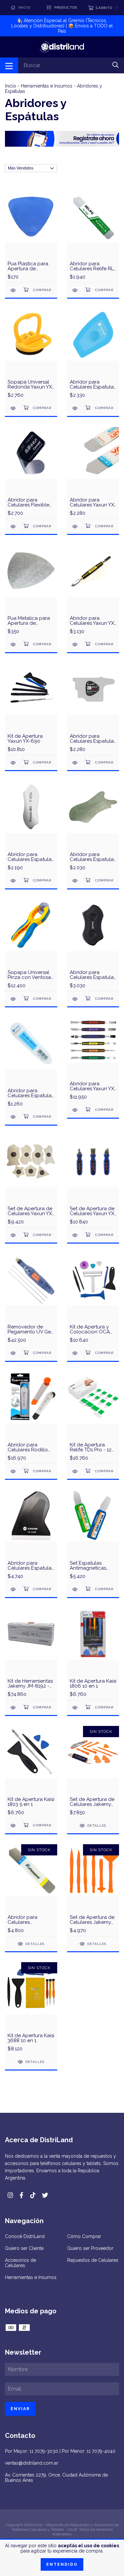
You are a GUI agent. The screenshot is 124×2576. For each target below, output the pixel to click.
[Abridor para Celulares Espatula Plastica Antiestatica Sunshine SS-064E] (14, 1589)
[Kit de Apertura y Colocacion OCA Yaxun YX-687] (76, 1353)
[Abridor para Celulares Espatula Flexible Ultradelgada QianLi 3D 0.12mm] (76, 763)
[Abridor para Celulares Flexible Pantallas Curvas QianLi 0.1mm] (14, 526)
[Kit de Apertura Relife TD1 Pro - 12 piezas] (76, 1471)
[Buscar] (116, 65)
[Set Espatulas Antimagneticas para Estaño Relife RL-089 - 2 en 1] (76, 1589)
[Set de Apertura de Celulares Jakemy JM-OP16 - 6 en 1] (93, 1890)
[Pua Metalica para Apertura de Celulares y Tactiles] (14, 644)
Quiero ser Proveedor (90, 2248)
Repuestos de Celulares (93, 2260)
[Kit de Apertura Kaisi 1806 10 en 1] (76, 1708)
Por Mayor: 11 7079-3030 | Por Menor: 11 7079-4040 (60, 2451)
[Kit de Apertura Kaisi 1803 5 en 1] (14, 1826)
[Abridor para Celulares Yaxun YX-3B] (76, 526)
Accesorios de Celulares (21, 2263)
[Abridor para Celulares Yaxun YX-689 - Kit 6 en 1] (76, 1110)
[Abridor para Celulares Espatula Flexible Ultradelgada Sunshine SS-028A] (76, 881)
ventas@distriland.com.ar (32, 2463)
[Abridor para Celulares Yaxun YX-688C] (76, 644)
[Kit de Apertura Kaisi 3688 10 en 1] (31, 2008)
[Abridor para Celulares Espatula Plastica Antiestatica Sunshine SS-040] (76, 408)
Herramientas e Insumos (47, 86)
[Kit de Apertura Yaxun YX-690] (14, 763)
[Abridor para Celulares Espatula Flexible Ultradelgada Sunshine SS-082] (14, 1117)
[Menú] (9, 65)
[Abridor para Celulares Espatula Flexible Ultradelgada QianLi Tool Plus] (14, 881)
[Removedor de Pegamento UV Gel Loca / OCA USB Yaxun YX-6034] (14, 1353)
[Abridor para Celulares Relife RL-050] (76, 290)
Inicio (11, 86)
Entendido (62, 2564)
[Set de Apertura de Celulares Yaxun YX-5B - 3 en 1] (76, 1235)
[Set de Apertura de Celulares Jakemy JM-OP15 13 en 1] (93, 1772)
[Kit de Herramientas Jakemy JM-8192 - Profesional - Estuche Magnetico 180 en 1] (14, 1708)
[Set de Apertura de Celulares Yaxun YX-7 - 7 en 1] (14, 1235)
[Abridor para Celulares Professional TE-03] (31, 1890)
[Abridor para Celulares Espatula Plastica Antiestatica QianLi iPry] (76, 999)
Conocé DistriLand (25, 2236)
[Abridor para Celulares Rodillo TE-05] (14, 1471)
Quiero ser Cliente (24, 2248)
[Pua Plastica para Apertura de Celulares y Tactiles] (14, 290)
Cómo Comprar (84, 2236)
